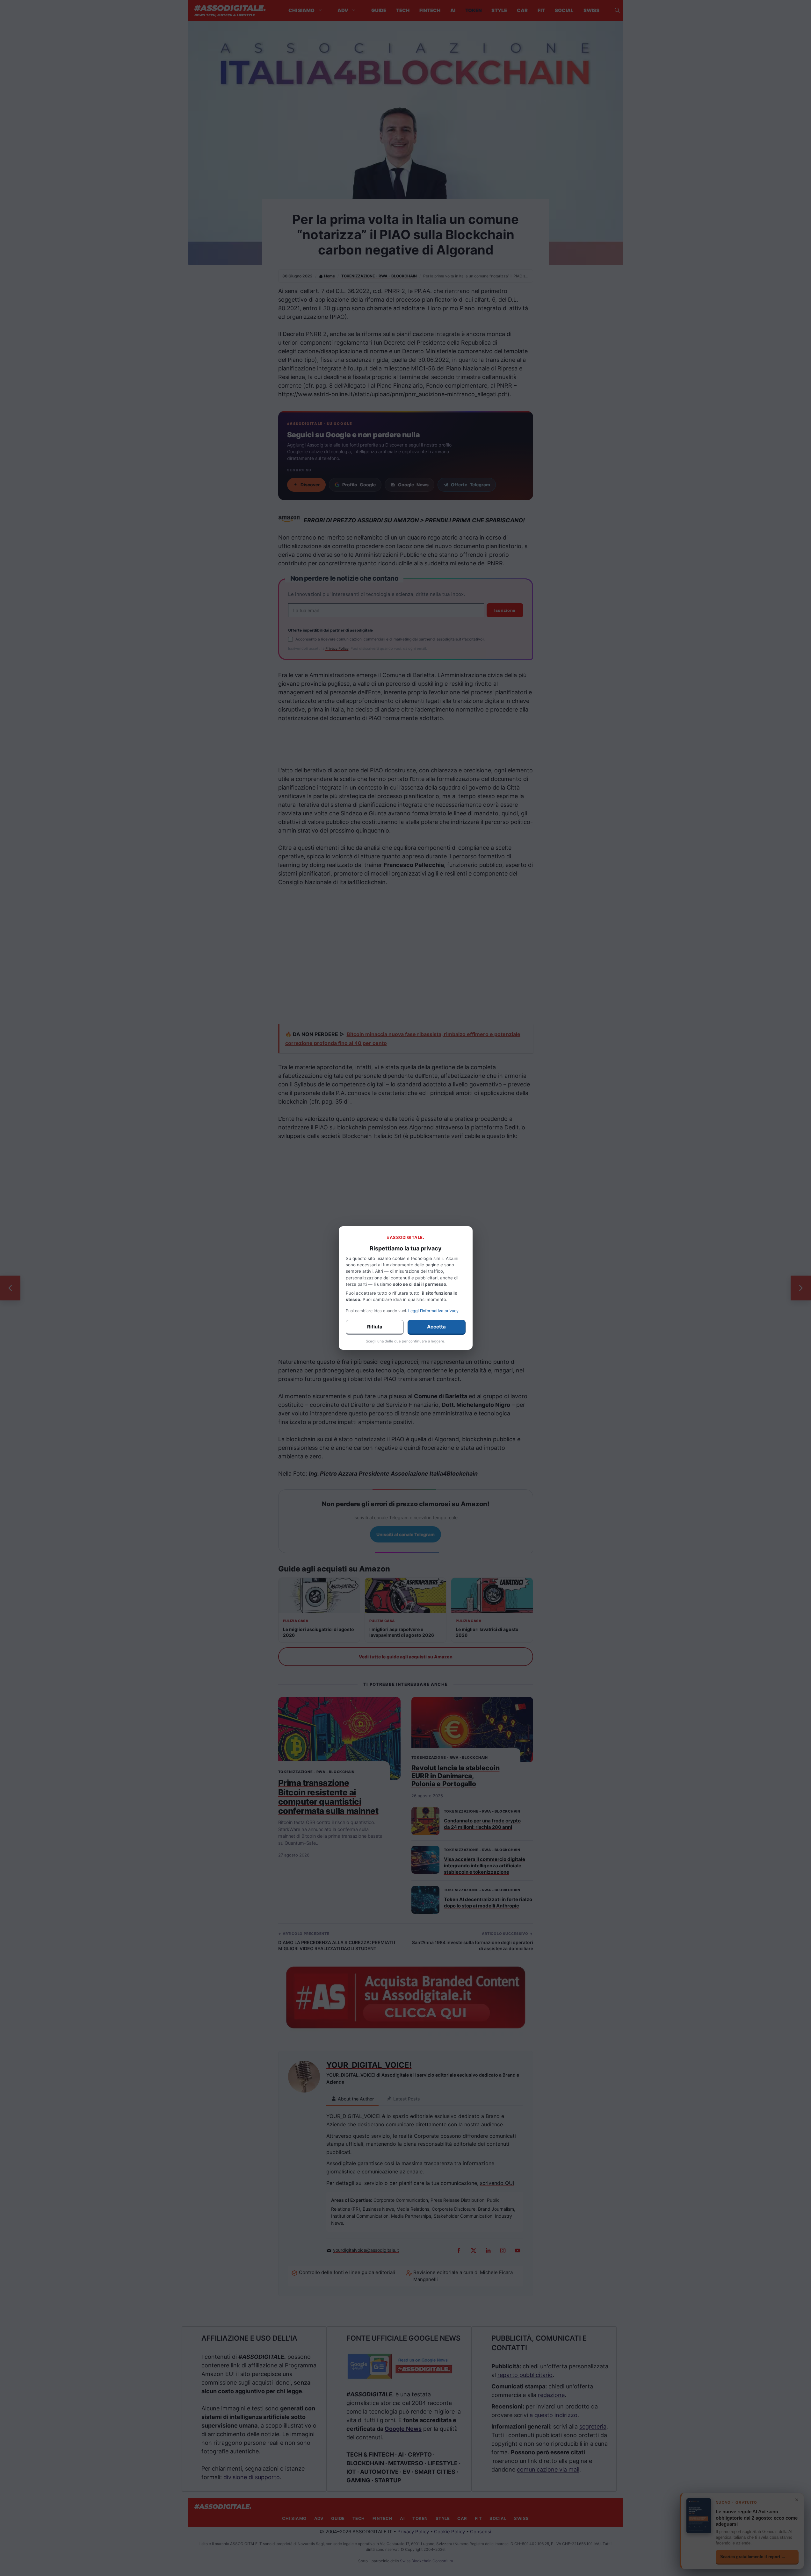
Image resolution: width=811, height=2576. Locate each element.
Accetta (436, 1327)
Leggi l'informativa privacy (433, 1311)
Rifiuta (375, 1327)
